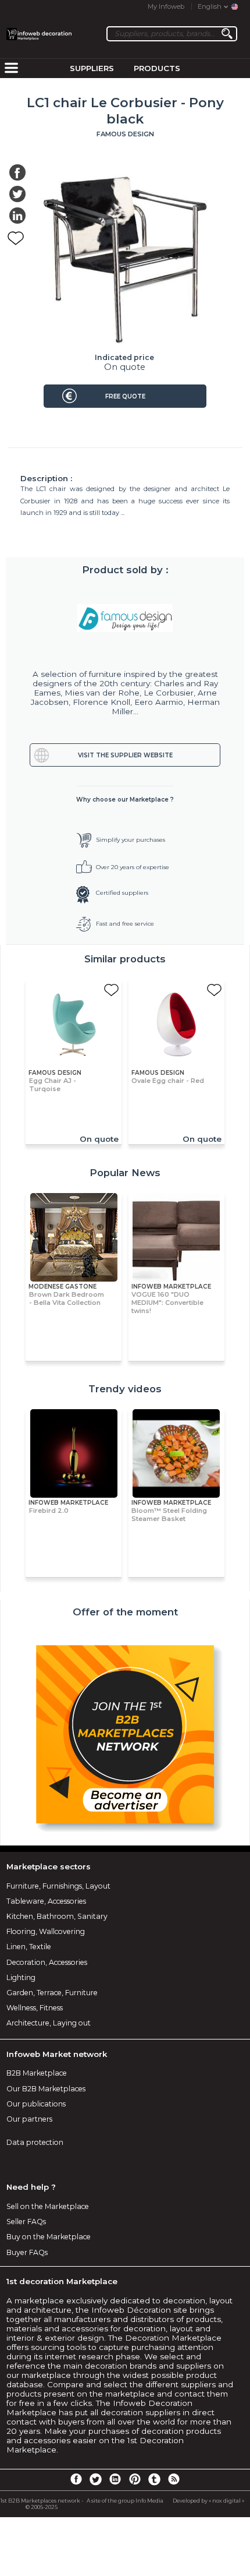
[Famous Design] (125, 618)
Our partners (29, 2119)
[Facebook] (76, 2479)
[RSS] (174, 2479)
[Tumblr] (154, 2479)
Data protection (35, 2142)
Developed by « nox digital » (208, 2501)
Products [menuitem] (157, 68)
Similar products (125, 959)
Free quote (125, 396)
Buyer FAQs (27, 2252)
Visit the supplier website (125, 755)
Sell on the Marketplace (48, 2206)
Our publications (36, 2104)
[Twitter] (95, 2479)
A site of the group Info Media (125, 2501)
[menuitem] (11, 69)
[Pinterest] (135, 2479)
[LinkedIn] (115, 2479)
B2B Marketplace (37, 2073)
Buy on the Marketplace (49, 2237)
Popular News (125, 1173)
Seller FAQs (26, 2222)
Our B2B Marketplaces (46, 2089)
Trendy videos (125, 1389)
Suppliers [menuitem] (92, 68)
